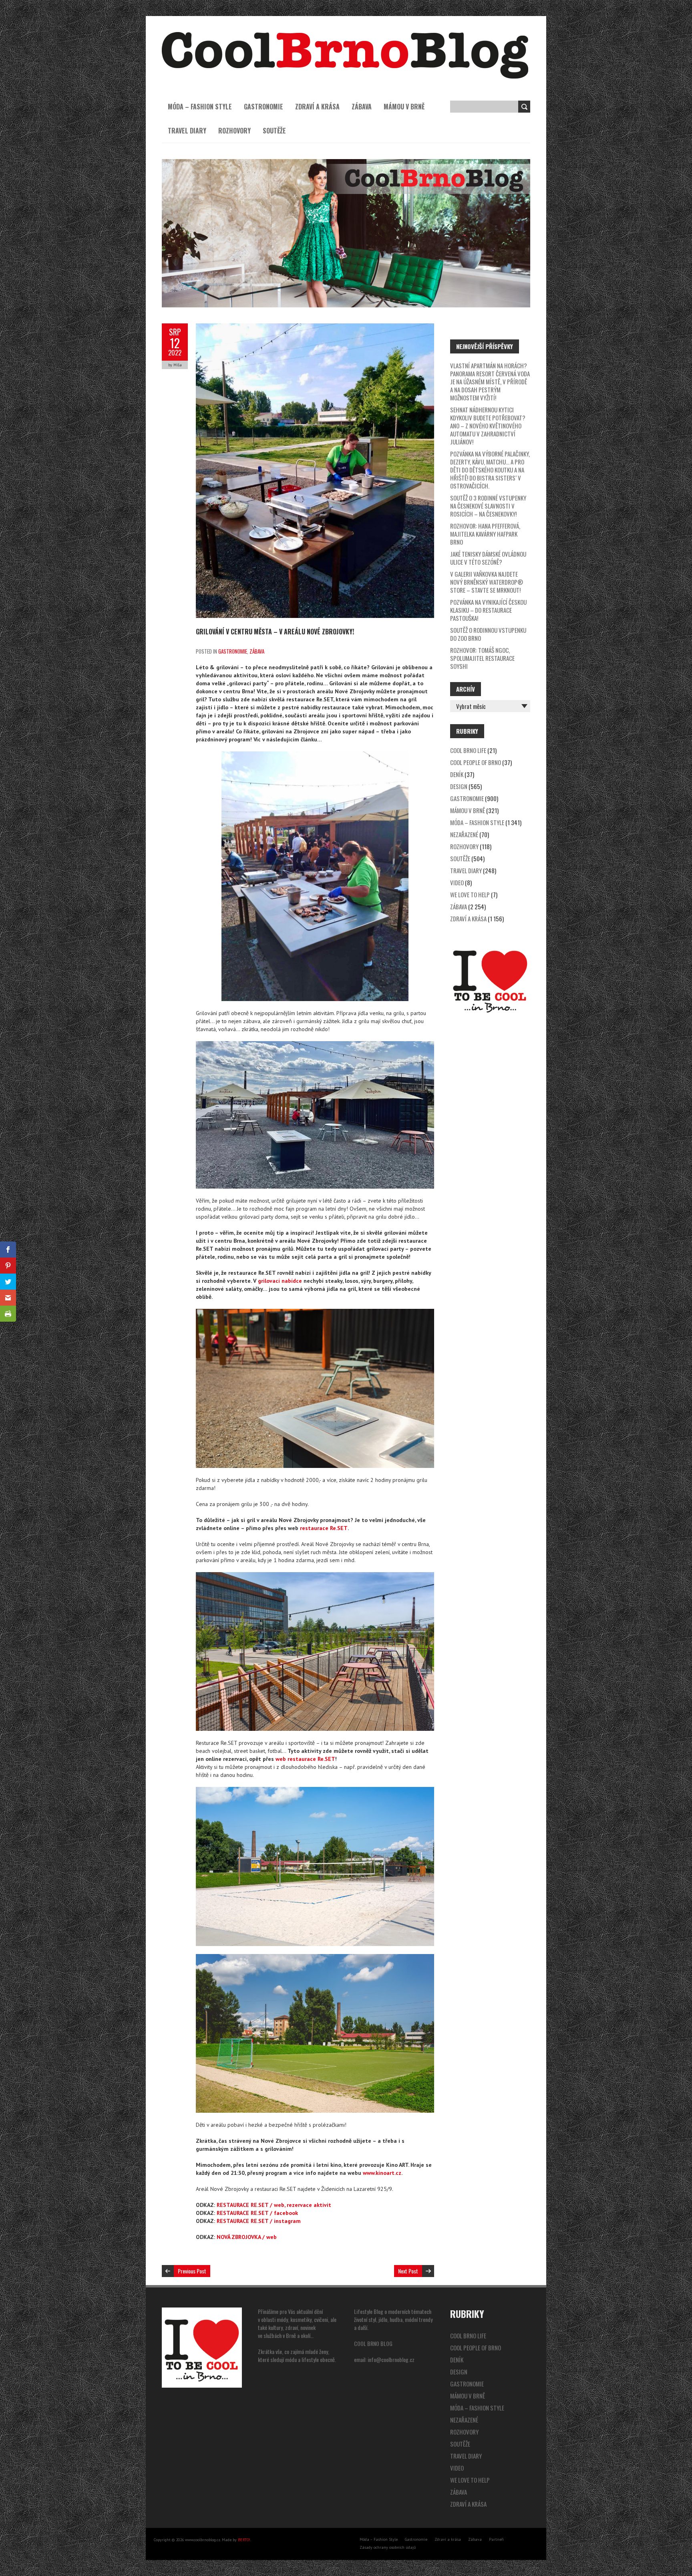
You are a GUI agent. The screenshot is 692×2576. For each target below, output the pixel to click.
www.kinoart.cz (382, 2173)
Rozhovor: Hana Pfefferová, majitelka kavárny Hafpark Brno (485, 534)
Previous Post (192, 2271)
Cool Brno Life (468, 750)
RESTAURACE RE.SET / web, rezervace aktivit (274, 2205)
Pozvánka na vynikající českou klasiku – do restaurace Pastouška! (488, 610)
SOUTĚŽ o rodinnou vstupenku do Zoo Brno (488, 634)
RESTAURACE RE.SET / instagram (259, 2221)
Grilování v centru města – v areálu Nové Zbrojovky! (275, 632)
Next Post (408, 2271)
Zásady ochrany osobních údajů (388, 2547)
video (457, 882)
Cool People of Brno (476, 762)
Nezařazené (464, 834)
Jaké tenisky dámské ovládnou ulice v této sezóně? (488, 558)
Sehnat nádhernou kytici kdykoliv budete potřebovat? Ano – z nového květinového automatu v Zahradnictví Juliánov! (488, 426)
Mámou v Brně (404, 107)
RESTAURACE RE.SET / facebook (257, 2213)
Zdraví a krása (317, 107)
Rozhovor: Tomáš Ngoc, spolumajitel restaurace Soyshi (482, 658)
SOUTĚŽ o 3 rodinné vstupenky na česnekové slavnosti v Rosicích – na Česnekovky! (488, 506)
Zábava (362, 107)
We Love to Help (470, 894)
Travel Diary (187, 131)
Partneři (496, 2539)
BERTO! (244, 2540)
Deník (457, 774)
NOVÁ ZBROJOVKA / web (247, 2237)
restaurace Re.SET (324, 1528)
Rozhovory (234, 131)
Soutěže (274, 131)
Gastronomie (264, 107)
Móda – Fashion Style (200, 107)
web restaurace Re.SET (305, 1759)
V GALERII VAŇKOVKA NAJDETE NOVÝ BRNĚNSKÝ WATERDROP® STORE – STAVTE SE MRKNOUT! (487, 582)
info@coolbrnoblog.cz (391, 2359)
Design (459, 786)
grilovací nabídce (280, 1281)
